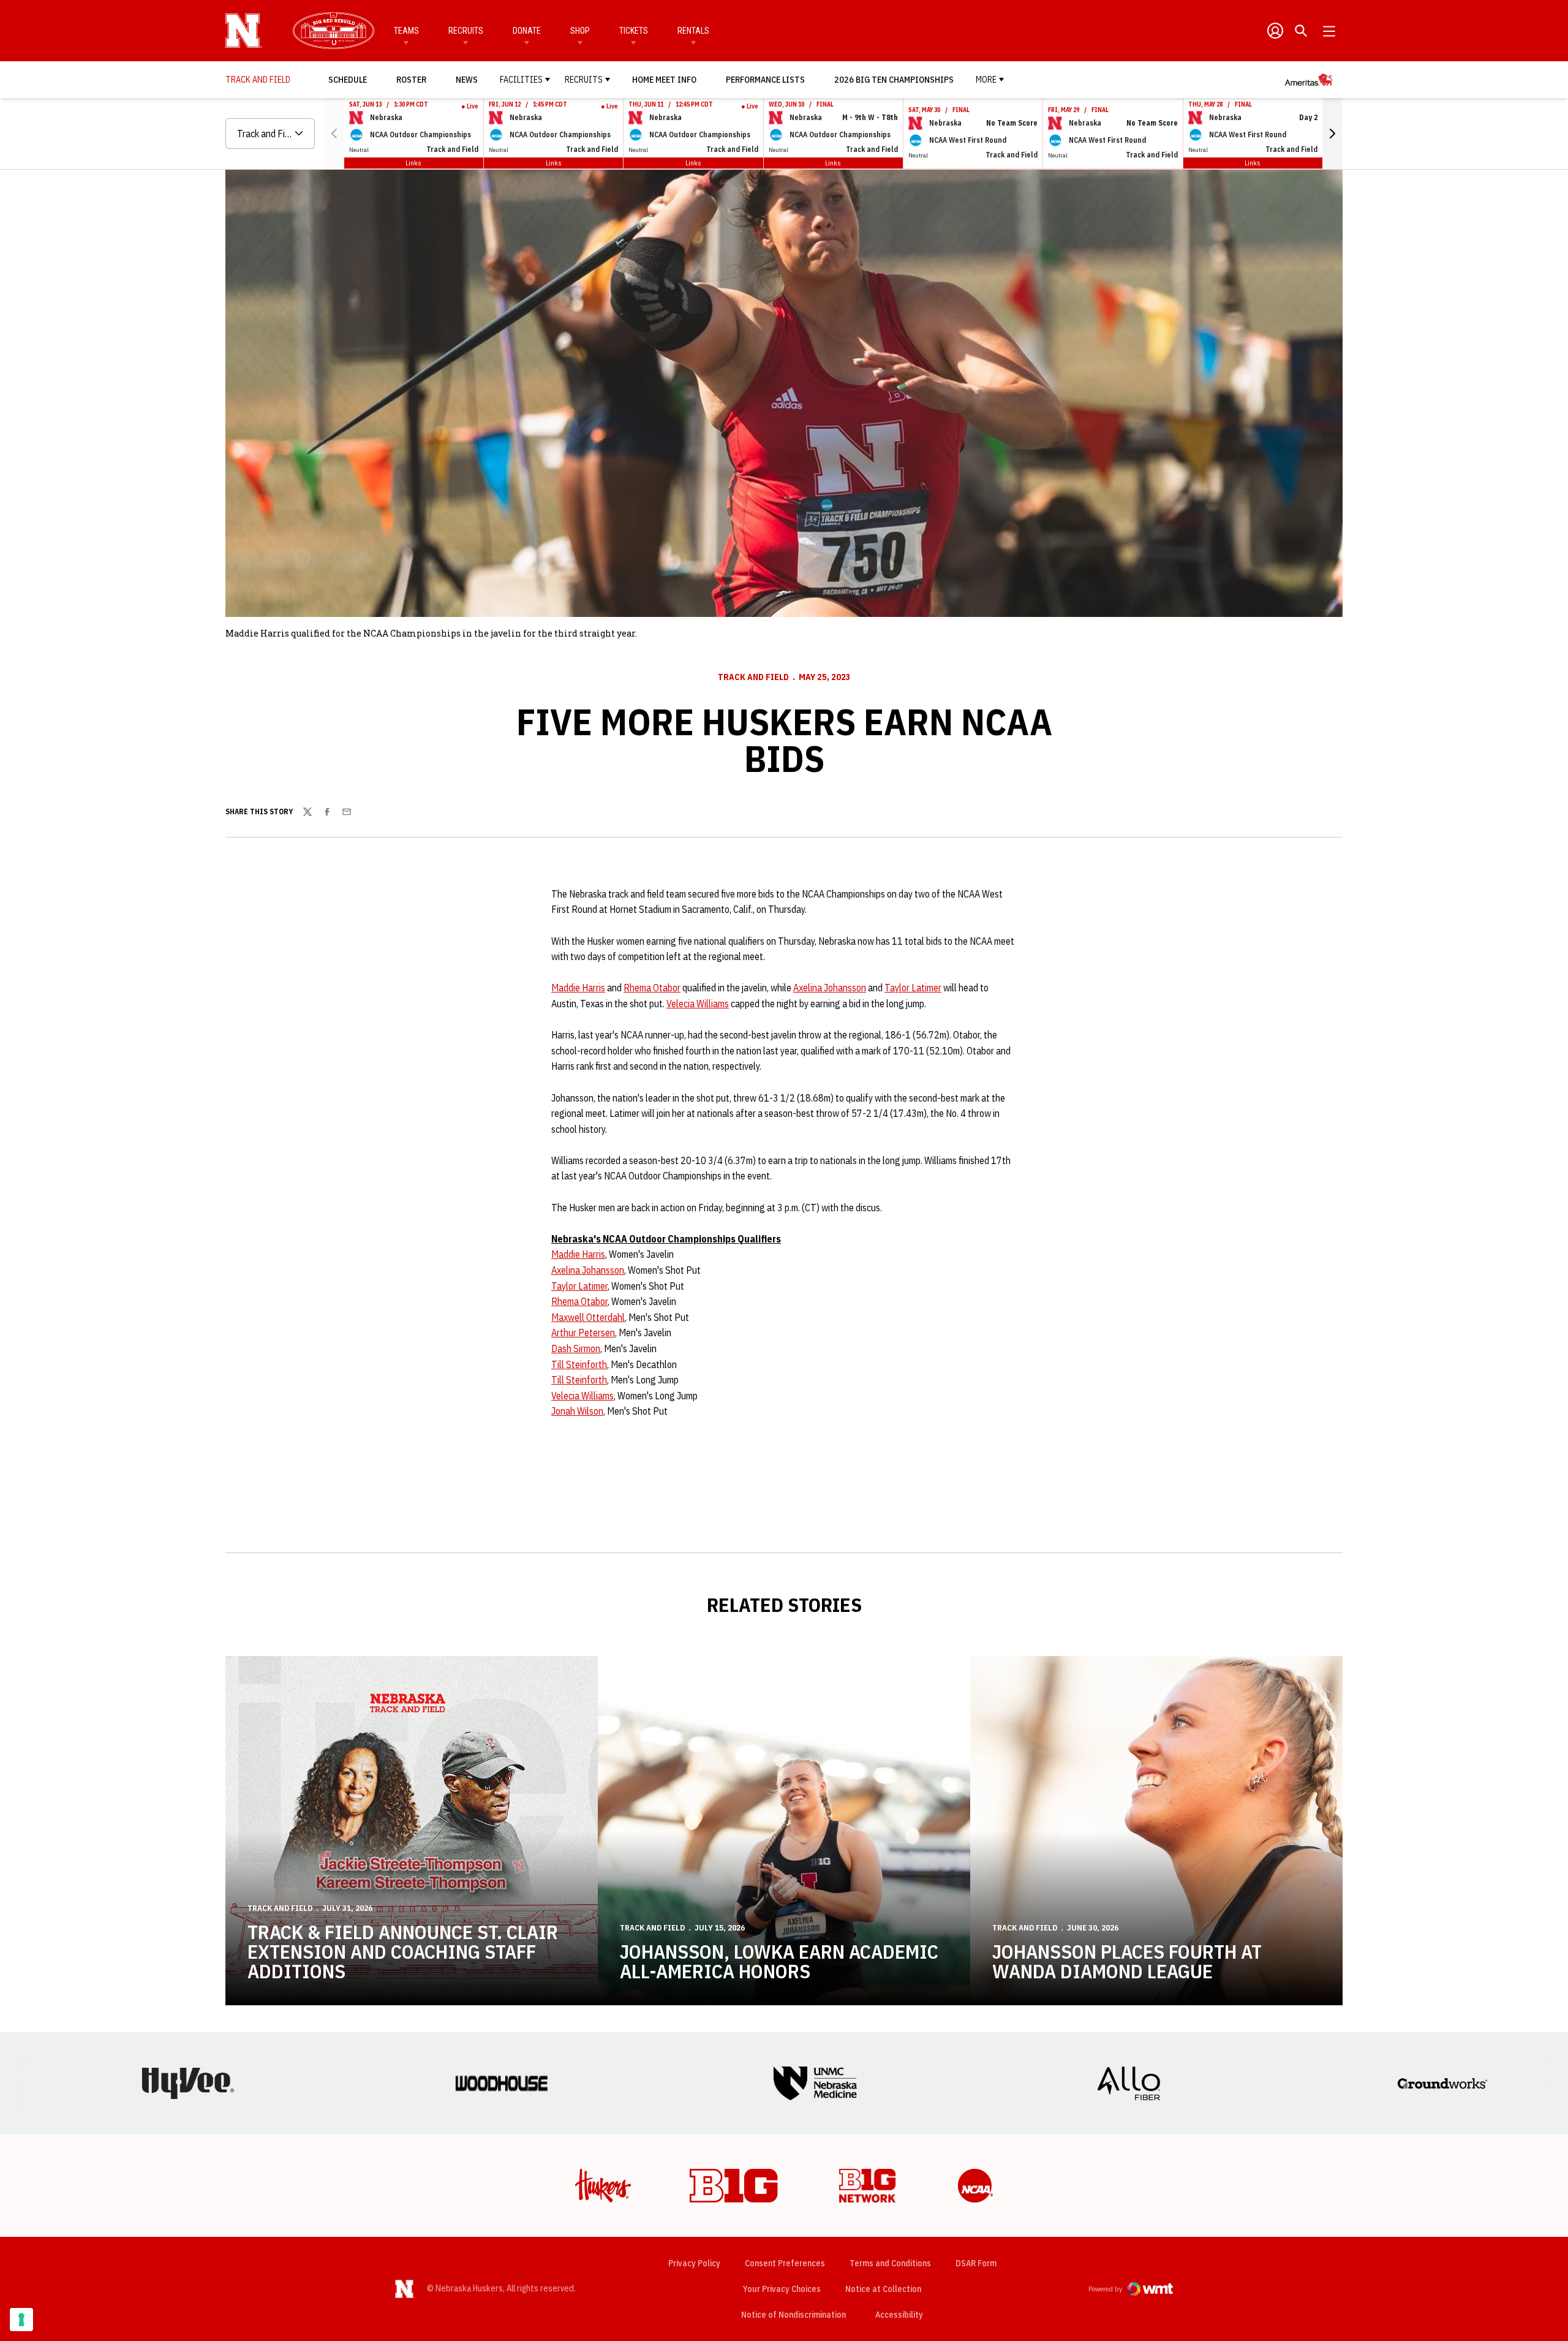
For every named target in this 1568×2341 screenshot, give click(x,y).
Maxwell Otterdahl (588, 1317)
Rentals (693, 31)
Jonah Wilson (577, 1411)
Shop (580, 31)
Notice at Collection (883, 2289)
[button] (1332, 134)
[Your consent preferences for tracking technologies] (21, 2320)
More (986, 80)
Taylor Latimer (913, 988)
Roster (411, 80)
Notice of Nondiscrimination (793, 2315)
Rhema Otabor (652, 988)
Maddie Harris (578, 988)
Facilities (521, 80)
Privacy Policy (694, 2263)
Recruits (466, 31)
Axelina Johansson (830, 988)
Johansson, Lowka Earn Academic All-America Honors (779, 1961)
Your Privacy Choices (782, 2289)
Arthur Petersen (583, 1333)
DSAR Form (976, 2263)
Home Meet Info (664, 80)
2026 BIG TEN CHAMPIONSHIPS (894, 79)
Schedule (348, 80)
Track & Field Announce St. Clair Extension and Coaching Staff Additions (403, 1951)
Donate (527, 31)
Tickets (634, 31)
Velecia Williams (698, 1004)
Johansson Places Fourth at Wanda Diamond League (1127, 1961)
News (467, 80)
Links (413, 163)
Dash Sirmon (576, 1348)
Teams (406, 31)
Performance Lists (765, 80)
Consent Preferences (785, 2263)
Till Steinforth (579, 1364)
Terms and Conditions (890, 2263)
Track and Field (753, 677)
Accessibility (899, 2314)
